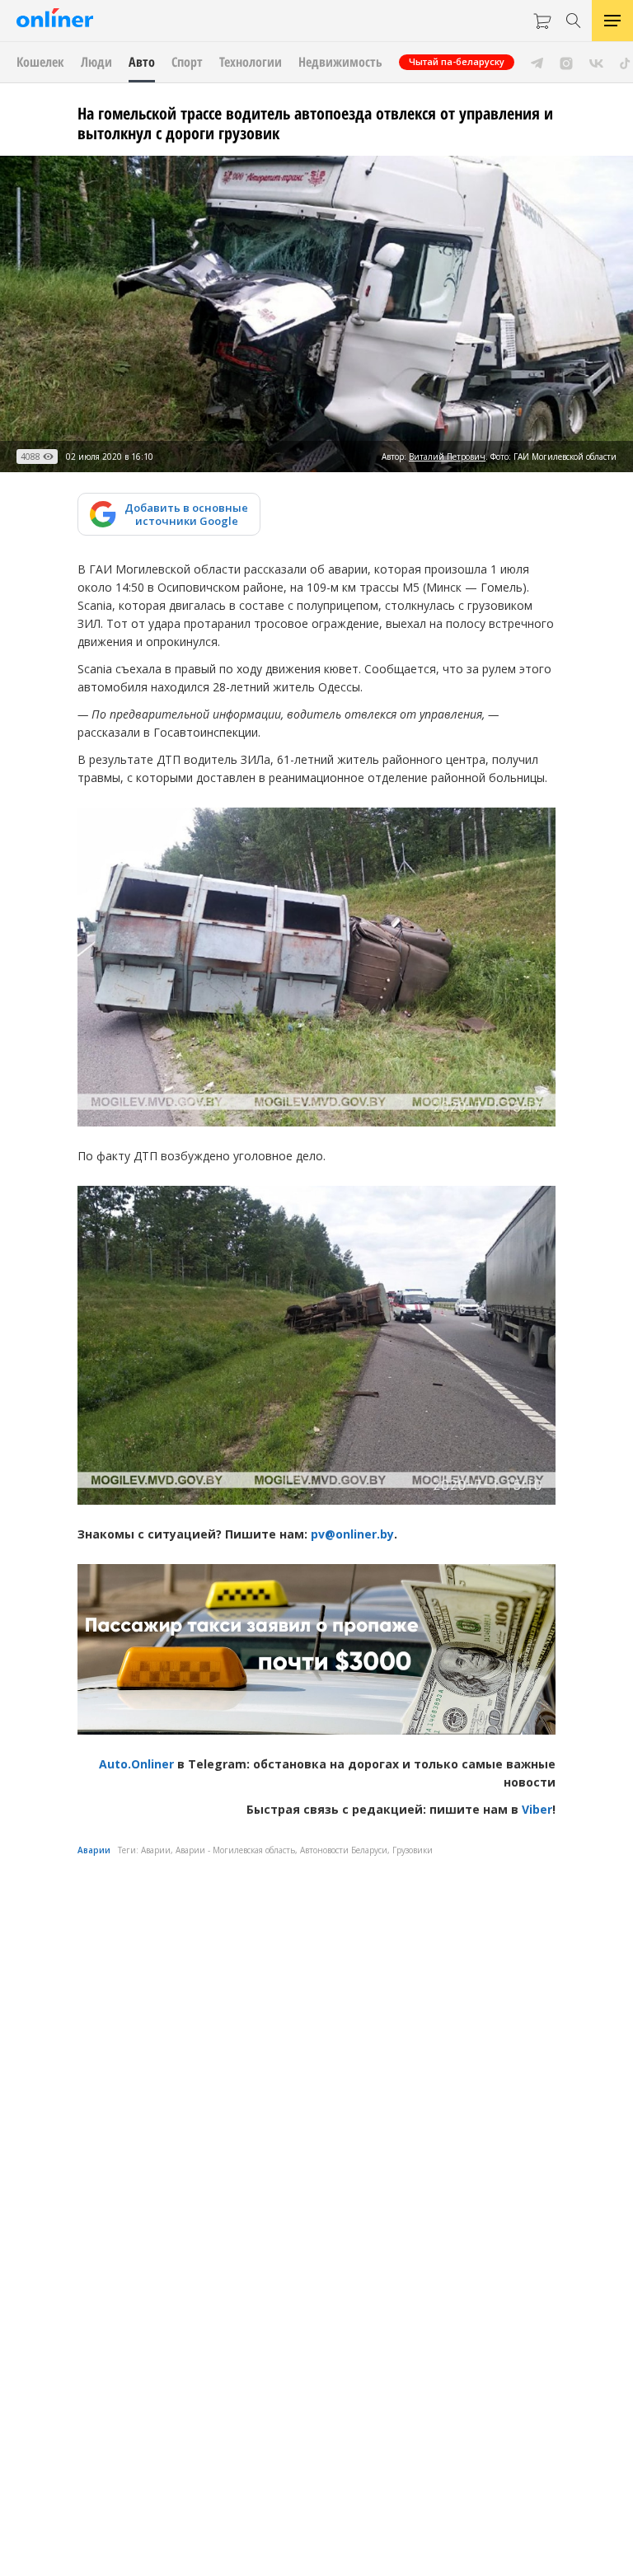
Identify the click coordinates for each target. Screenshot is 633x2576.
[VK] (596, 62)
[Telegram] (537, 62)
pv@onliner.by (352, 1534)
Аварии (94, 1850)
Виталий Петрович (447, 457)
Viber (537, 1809)
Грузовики (413, 1850)
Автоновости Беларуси (344, 1850)
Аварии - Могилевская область (235, 1850)
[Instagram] (566, 62)
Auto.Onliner (136, 1764)
